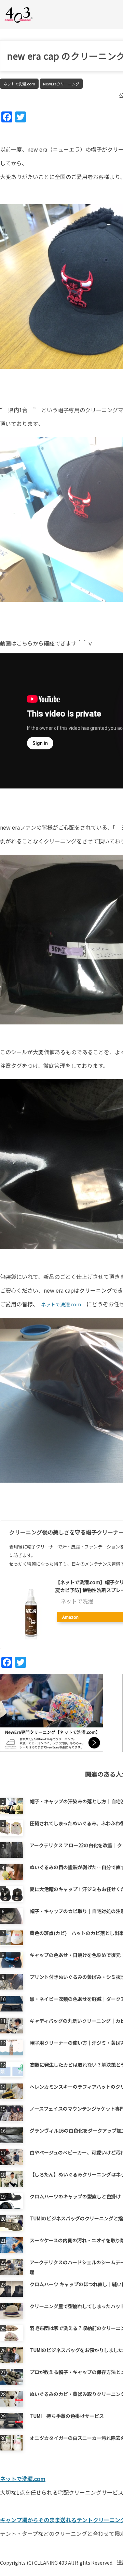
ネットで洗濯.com (19, 84)
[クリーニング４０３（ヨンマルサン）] (19, 14)
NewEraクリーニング (61, 84)
